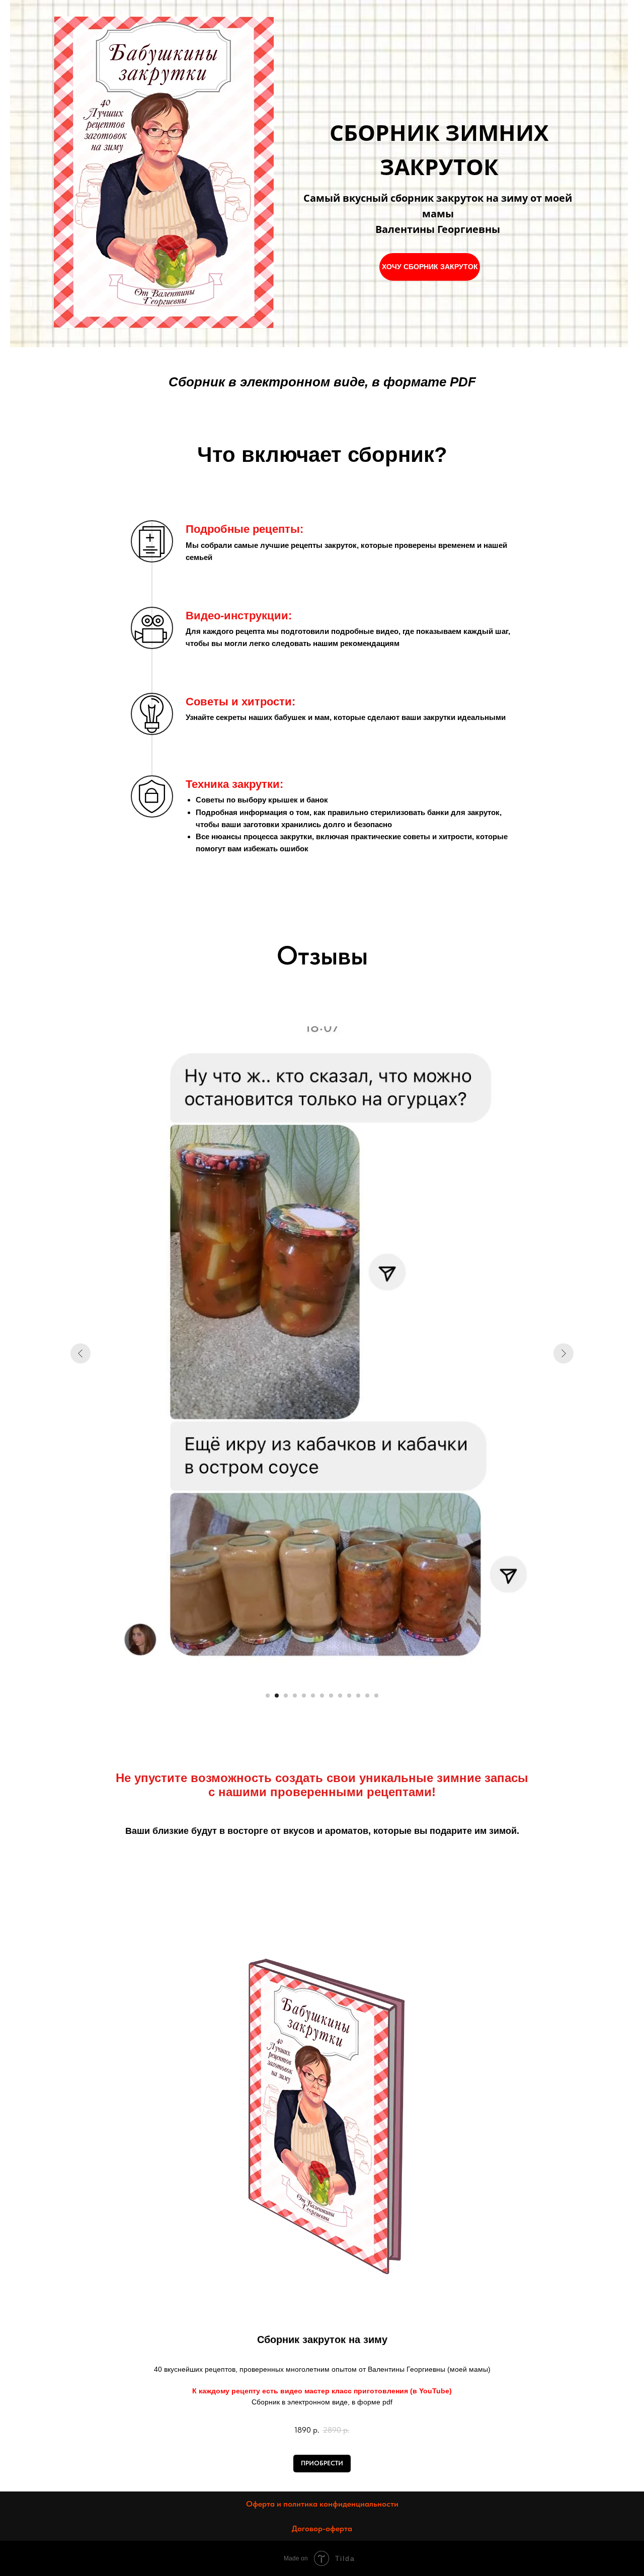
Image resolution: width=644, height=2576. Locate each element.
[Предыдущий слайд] (80, 1353)
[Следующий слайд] (563, 1353)
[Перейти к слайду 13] (376, 1696)
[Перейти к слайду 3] (286, 1696)
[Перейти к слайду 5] (304, 1696)
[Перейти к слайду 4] (295, 1696)
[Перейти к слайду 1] (268, 1696)
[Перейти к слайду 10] (349, 1696)
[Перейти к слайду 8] (331, 1696)
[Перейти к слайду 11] (358, 1696)
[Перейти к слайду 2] (277, 1696)
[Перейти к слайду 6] (313, 1696)
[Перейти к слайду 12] (367, 1696)
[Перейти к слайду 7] (322, 1696)
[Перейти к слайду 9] (340, 1696)
